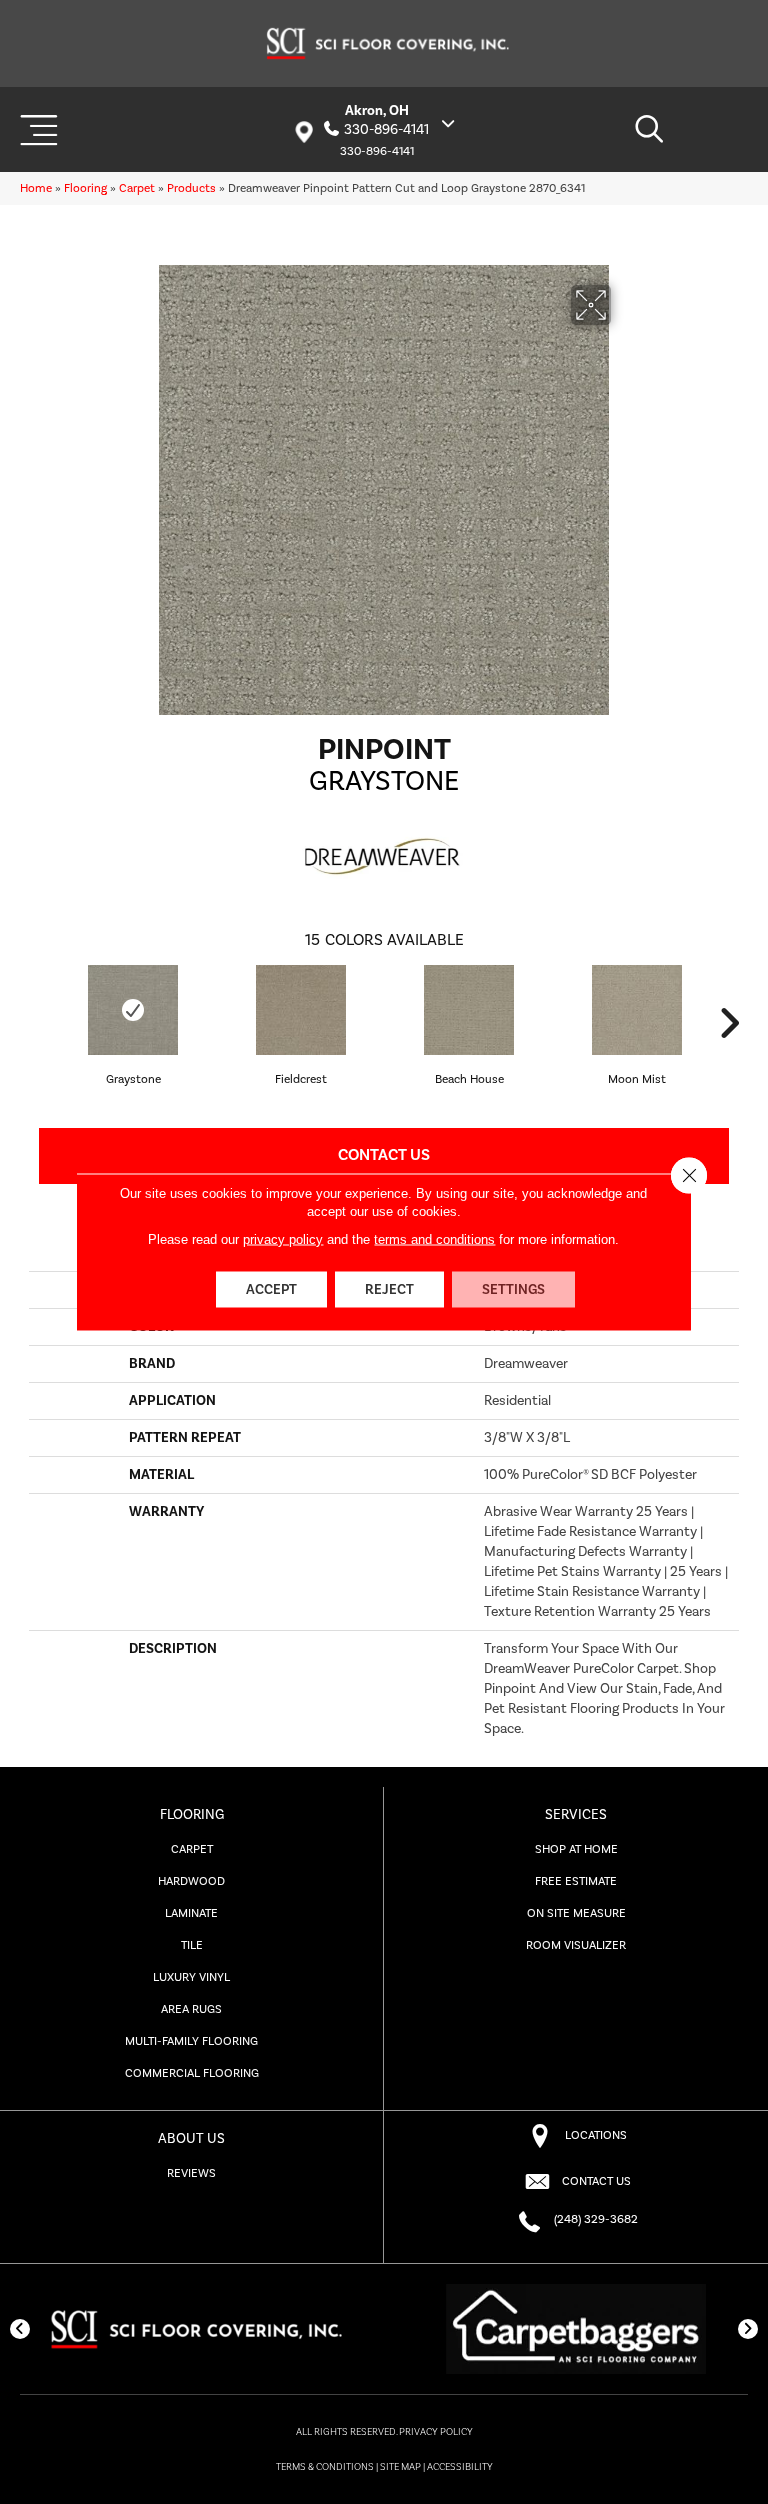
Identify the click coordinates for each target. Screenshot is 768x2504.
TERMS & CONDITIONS (325, 2467)
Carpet (137, 188)
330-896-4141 (386, 130)
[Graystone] (133, 1010)
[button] (20, 2329)
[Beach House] (469, 1010)
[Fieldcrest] (301, 1010)
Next (729, 1023)
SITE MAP (400, 2467)
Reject (389, 1290)
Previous (39, 1023)
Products (191, 188)
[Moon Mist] (637, 1010)
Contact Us (384, 1155)
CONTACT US (596, 2181)
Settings (513, 1290)
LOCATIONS (596, 2135)
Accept (271, 1290)
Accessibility (460, 2467)
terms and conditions (434, 1239)
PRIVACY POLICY (436, 2432)
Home (36, 188)
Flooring (85, 188)
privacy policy (283, 1239)
